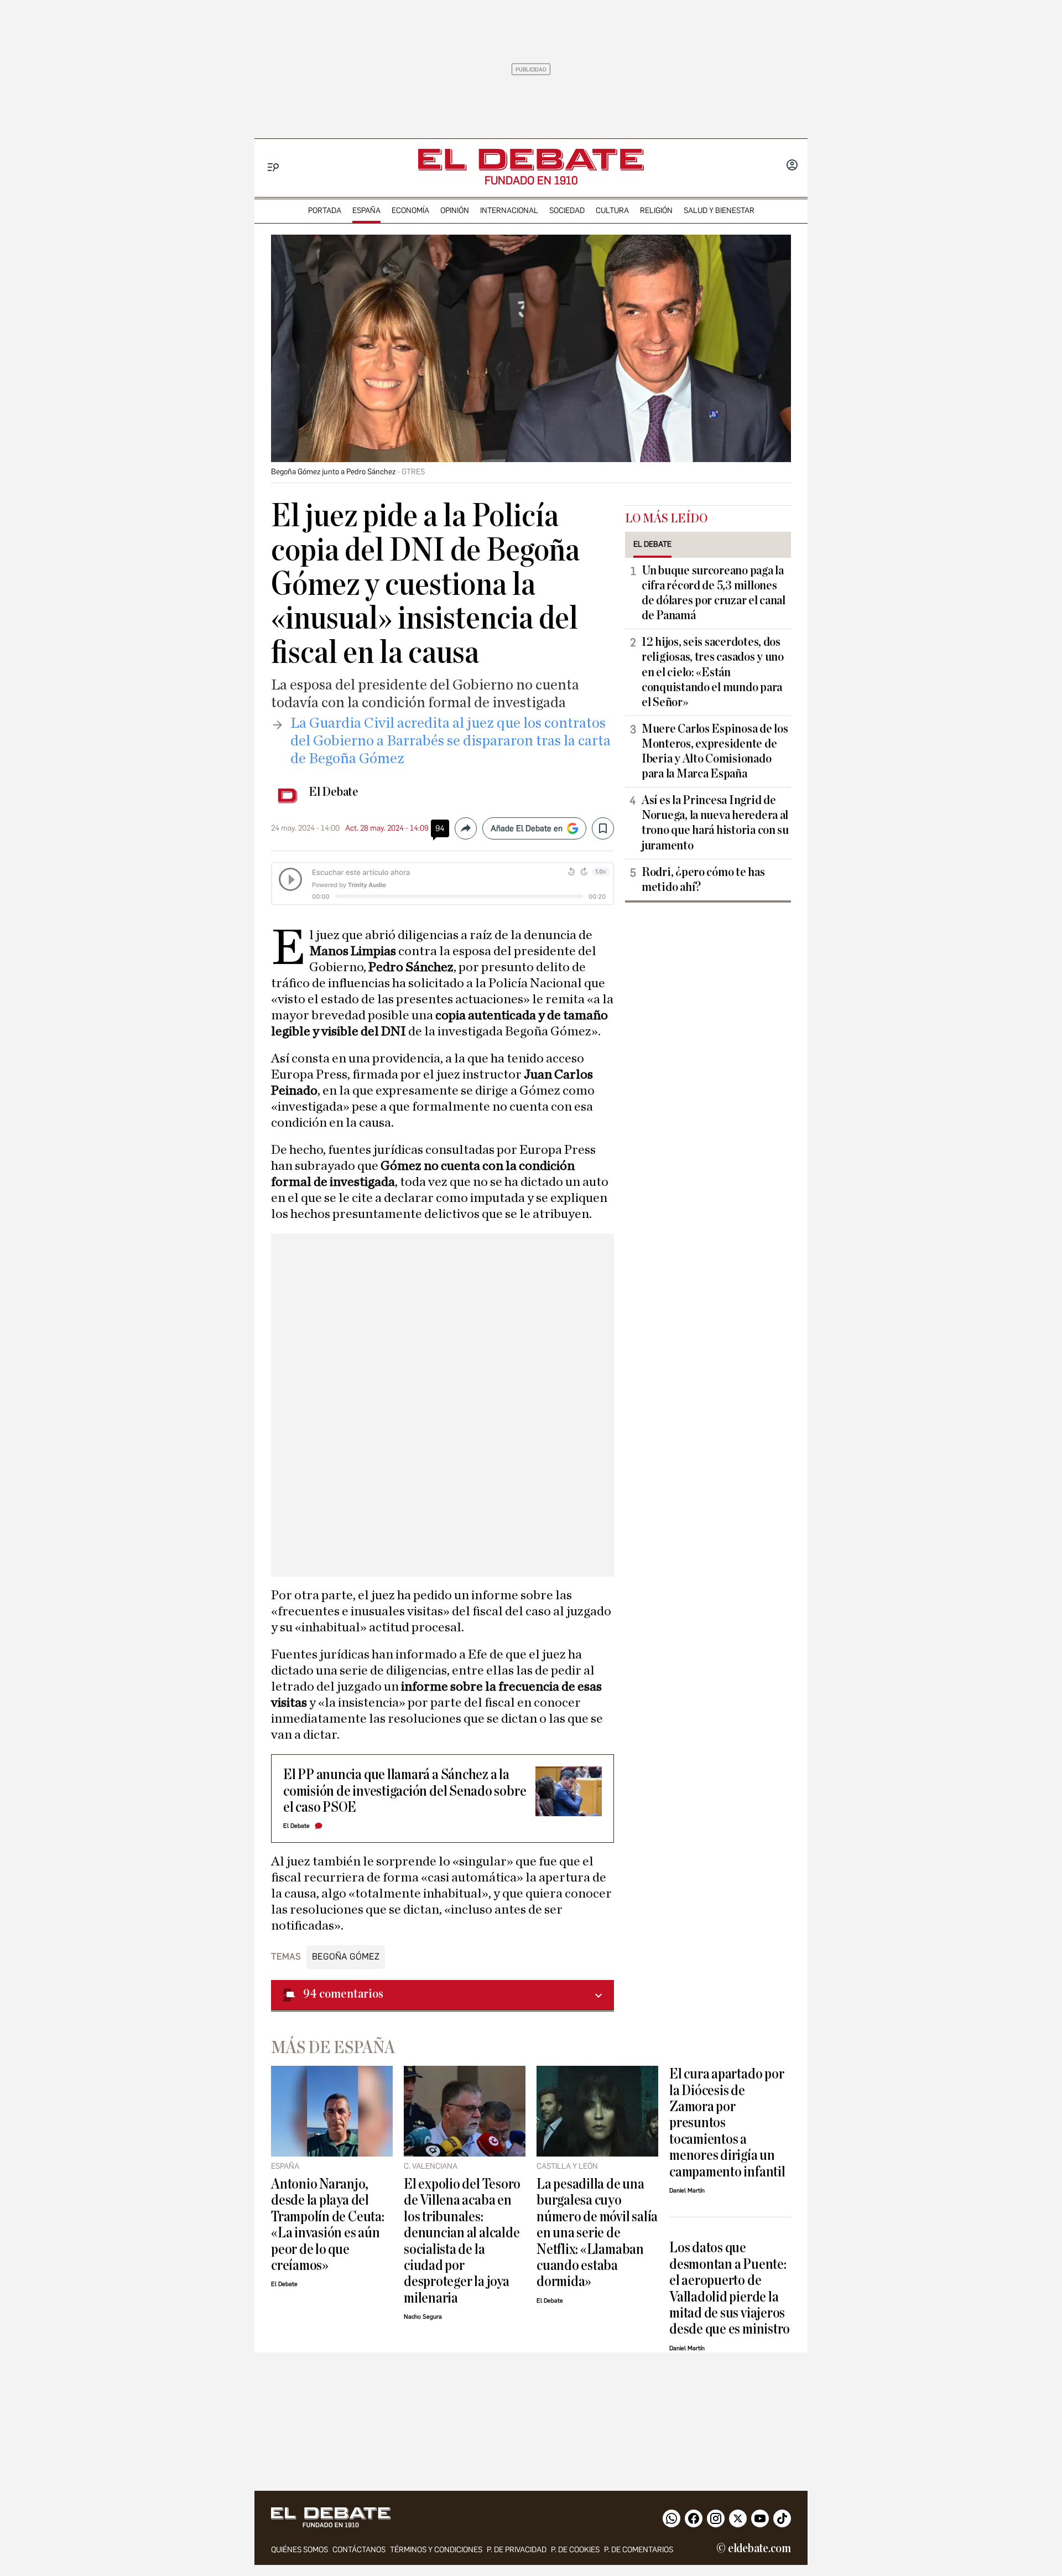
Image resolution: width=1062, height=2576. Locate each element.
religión (656, 211)
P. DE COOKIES (575, 2550)
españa (366, 211)
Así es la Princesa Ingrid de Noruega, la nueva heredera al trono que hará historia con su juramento (715, 823)
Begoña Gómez (346, 1956)
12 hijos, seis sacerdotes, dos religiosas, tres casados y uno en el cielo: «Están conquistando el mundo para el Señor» (713, 672)
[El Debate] (531, 160)
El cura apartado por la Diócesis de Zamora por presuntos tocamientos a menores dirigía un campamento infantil (727, 2123)
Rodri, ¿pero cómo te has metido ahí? (703, 880)
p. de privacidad (517, 2550)
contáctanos (359, 2550)
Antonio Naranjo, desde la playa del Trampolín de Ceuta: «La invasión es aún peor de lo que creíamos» (328, 2225)
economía (410, 211)
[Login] (792, 166)
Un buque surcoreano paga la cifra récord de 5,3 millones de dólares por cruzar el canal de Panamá (714, 593)
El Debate (334, 792)
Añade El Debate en (527, 828)
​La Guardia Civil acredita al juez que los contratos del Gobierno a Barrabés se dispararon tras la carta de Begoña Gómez (451, 741)
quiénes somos (300, 2550)
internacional (509, 211)
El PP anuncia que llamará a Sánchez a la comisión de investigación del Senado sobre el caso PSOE (405, 1791)
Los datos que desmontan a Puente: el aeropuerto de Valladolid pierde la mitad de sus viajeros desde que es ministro (730, 2288)
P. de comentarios (639, 2550)
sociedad (567, 211)
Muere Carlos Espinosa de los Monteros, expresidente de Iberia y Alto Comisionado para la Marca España (715, 751)
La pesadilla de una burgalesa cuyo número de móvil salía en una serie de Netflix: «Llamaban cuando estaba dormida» (597, 2233)
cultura (612, 211)
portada (325, 211)
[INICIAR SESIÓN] (792, 166)
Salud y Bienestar (719, 211)
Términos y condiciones (436, 2550)
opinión (455, 211)
